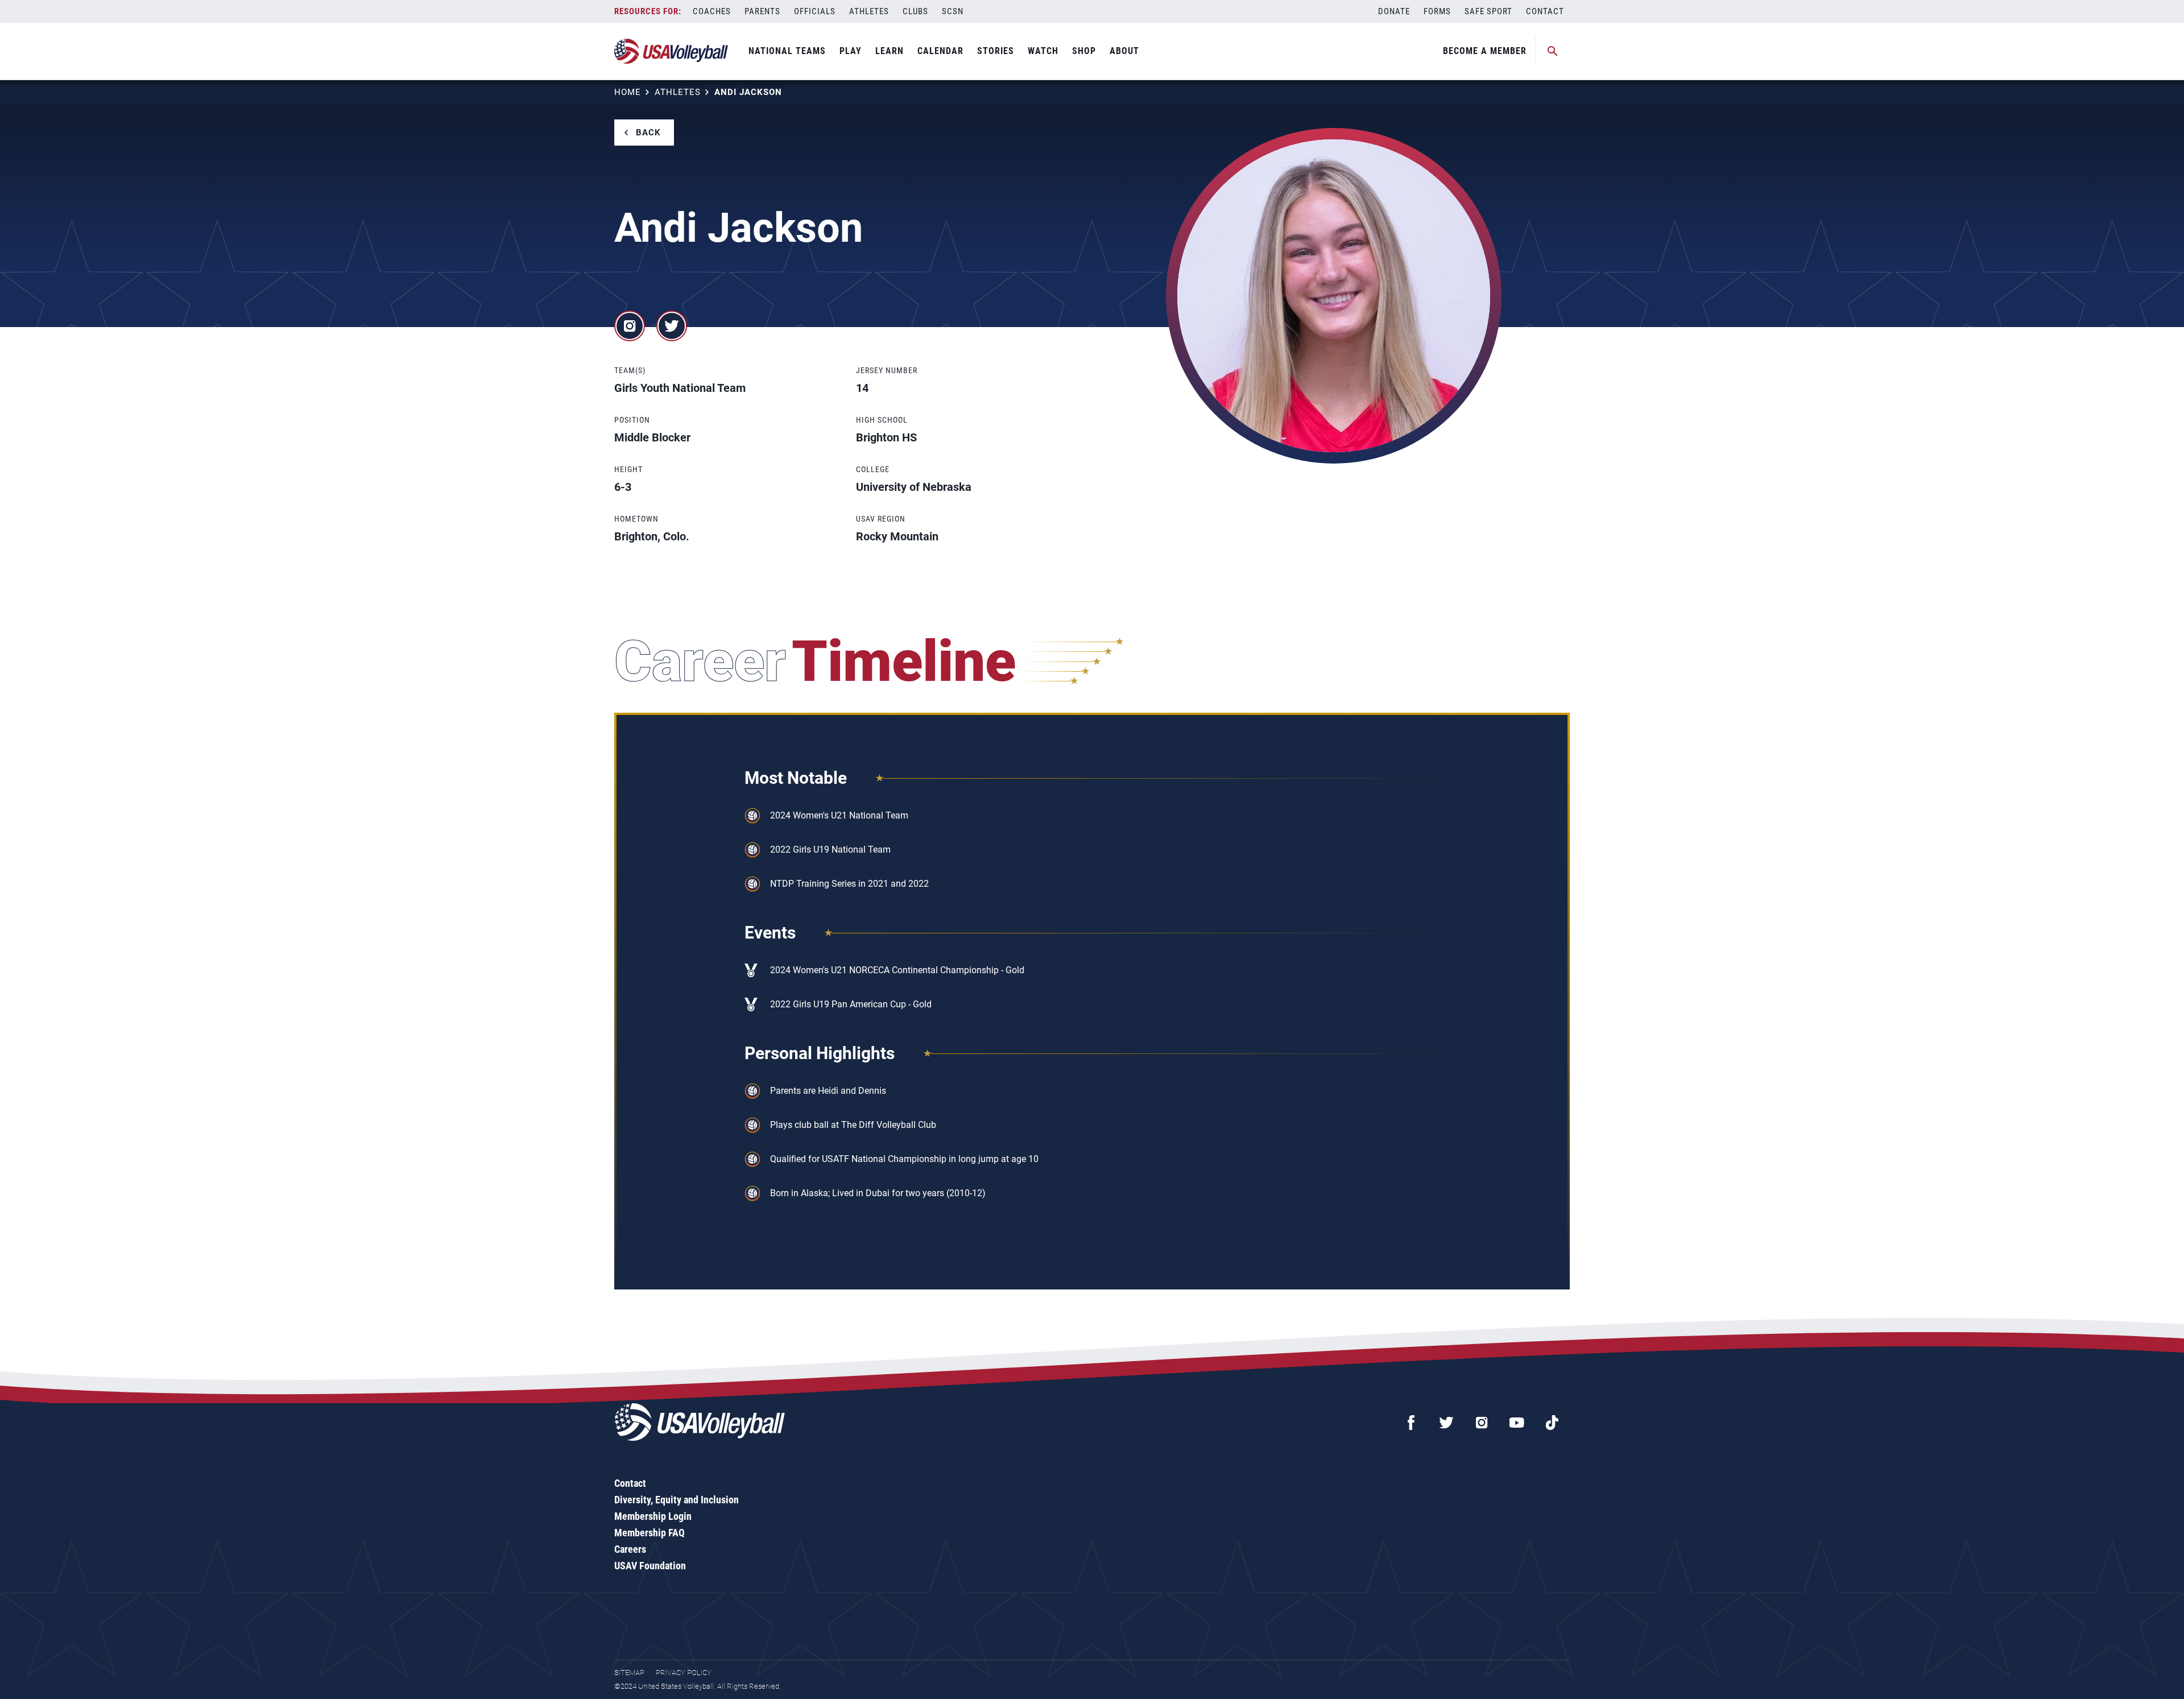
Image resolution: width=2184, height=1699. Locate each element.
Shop (1084, 51)
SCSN (953, 11)
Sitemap (629, 1673)
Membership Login (653, 1516)
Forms (1437, 11)
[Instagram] (1482, 1423)
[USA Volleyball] (671, 51)
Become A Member (1485, 51)
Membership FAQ (650, 1533)
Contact (1545, 11)
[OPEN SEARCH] (1553, 51)
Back (648, 133)
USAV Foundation (650, 1566)
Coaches (712, 11)
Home (628, 92)
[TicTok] (1552, 1423)
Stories (996, 51)
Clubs (915, 11)
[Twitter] (1446, 1423)
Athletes (869, 11)
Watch (1043, 51)
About (1124, 51)
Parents (762, 11)
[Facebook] (1411, 1423)
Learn (890, 51)
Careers (630, 1549)
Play (851, 51)
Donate (1394, 11)
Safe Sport (1488, 11)
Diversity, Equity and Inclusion (677, 1500)
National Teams (787, 51)
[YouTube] (1517, 1423)
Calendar (940, 51)
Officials (815, 11)
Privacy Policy (684, 1673)
